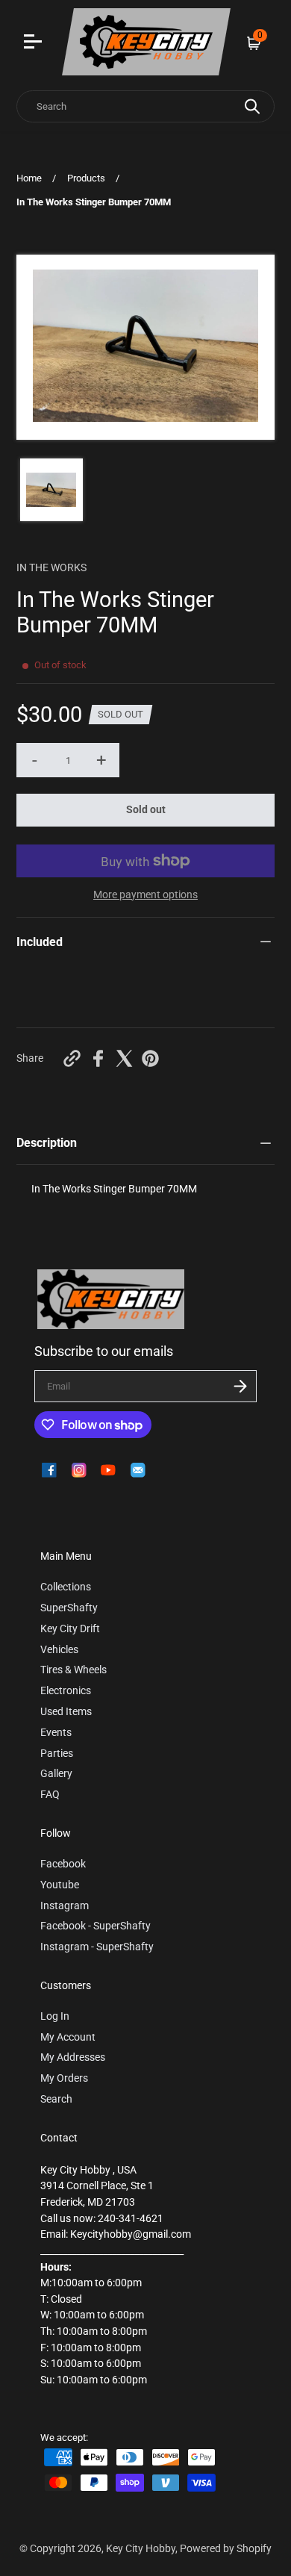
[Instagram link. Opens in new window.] (79, 1470)
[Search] (252, 106)
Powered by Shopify (226, 2549)
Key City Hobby (141, 2549)
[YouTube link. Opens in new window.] (108, 1470)
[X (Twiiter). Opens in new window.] (124, 1058)
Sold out (146, 810)
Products (86, 178)
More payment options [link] (145, 895)
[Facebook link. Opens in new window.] (49, 1470)
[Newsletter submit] (240, 1386)
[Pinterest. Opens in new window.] (150, 1058)
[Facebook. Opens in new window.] (98, 1058)
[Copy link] (72, 1058)
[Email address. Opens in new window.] (138, 1470)
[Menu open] (35, 43)
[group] (51, 490)
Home (29, 178)
